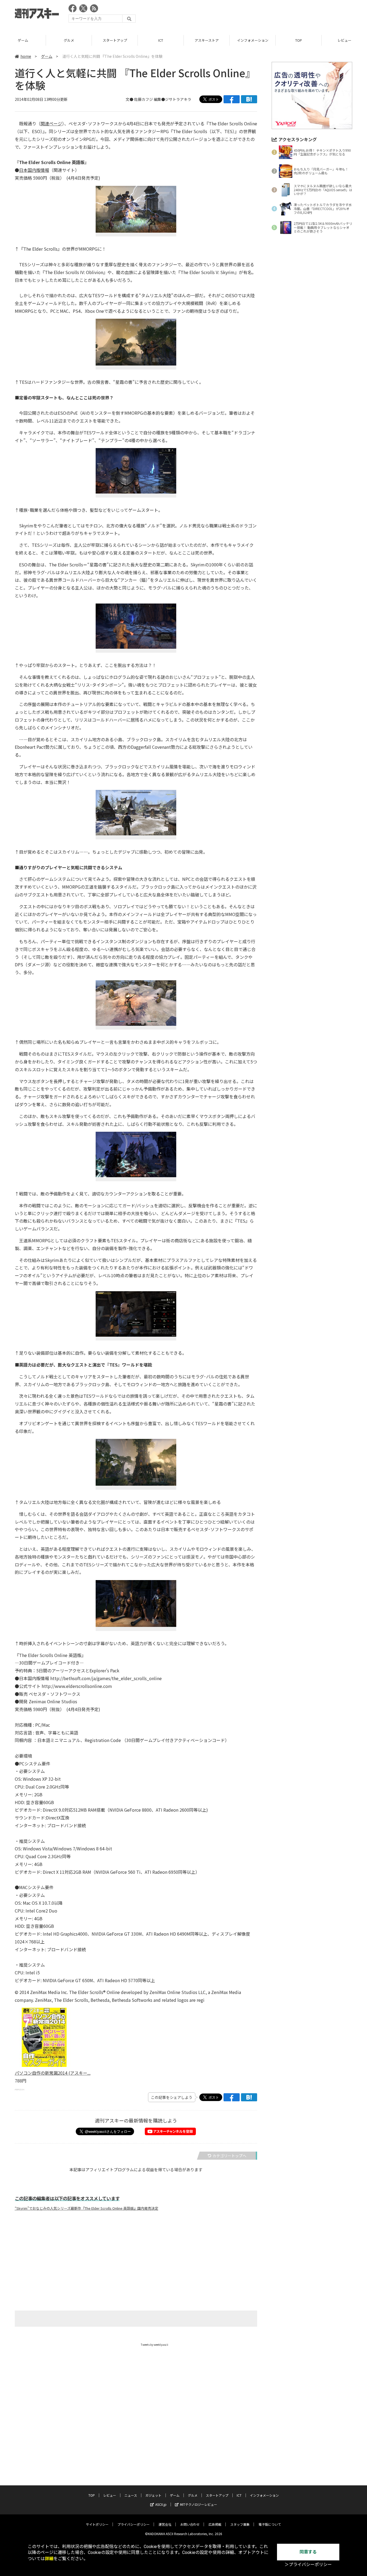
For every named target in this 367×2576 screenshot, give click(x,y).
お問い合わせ (190, 2524)
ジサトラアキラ (178, 99)
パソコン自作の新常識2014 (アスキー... (53, 2073)
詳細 (49, 2559)
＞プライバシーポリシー (308, 2565)
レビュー (298, 40)
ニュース (131, 2495)
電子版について (270, 2524)
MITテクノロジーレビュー (199, 2504)
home (26, 56)
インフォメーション (207, 40)
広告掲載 (215, 2524)
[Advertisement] (254, 15)
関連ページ (51, 123)
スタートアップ (69, 40)
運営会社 (165, 2524)
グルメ (23, 40)
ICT (115, 40)
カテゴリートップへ (229, 2156)
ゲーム (47, 56)
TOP (253, 40)
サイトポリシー (97, 2524)
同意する (308, 2552)
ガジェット (153, 2495)
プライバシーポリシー (134, 2524)
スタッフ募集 (240, 2524)
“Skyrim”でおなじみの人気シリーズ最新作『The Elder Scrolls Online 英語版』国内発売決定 (87, 2208)
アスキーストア (161, 40)
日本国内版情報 (34, 170)
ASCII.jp (161, 2504)
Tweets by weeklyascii (154, 2345)
